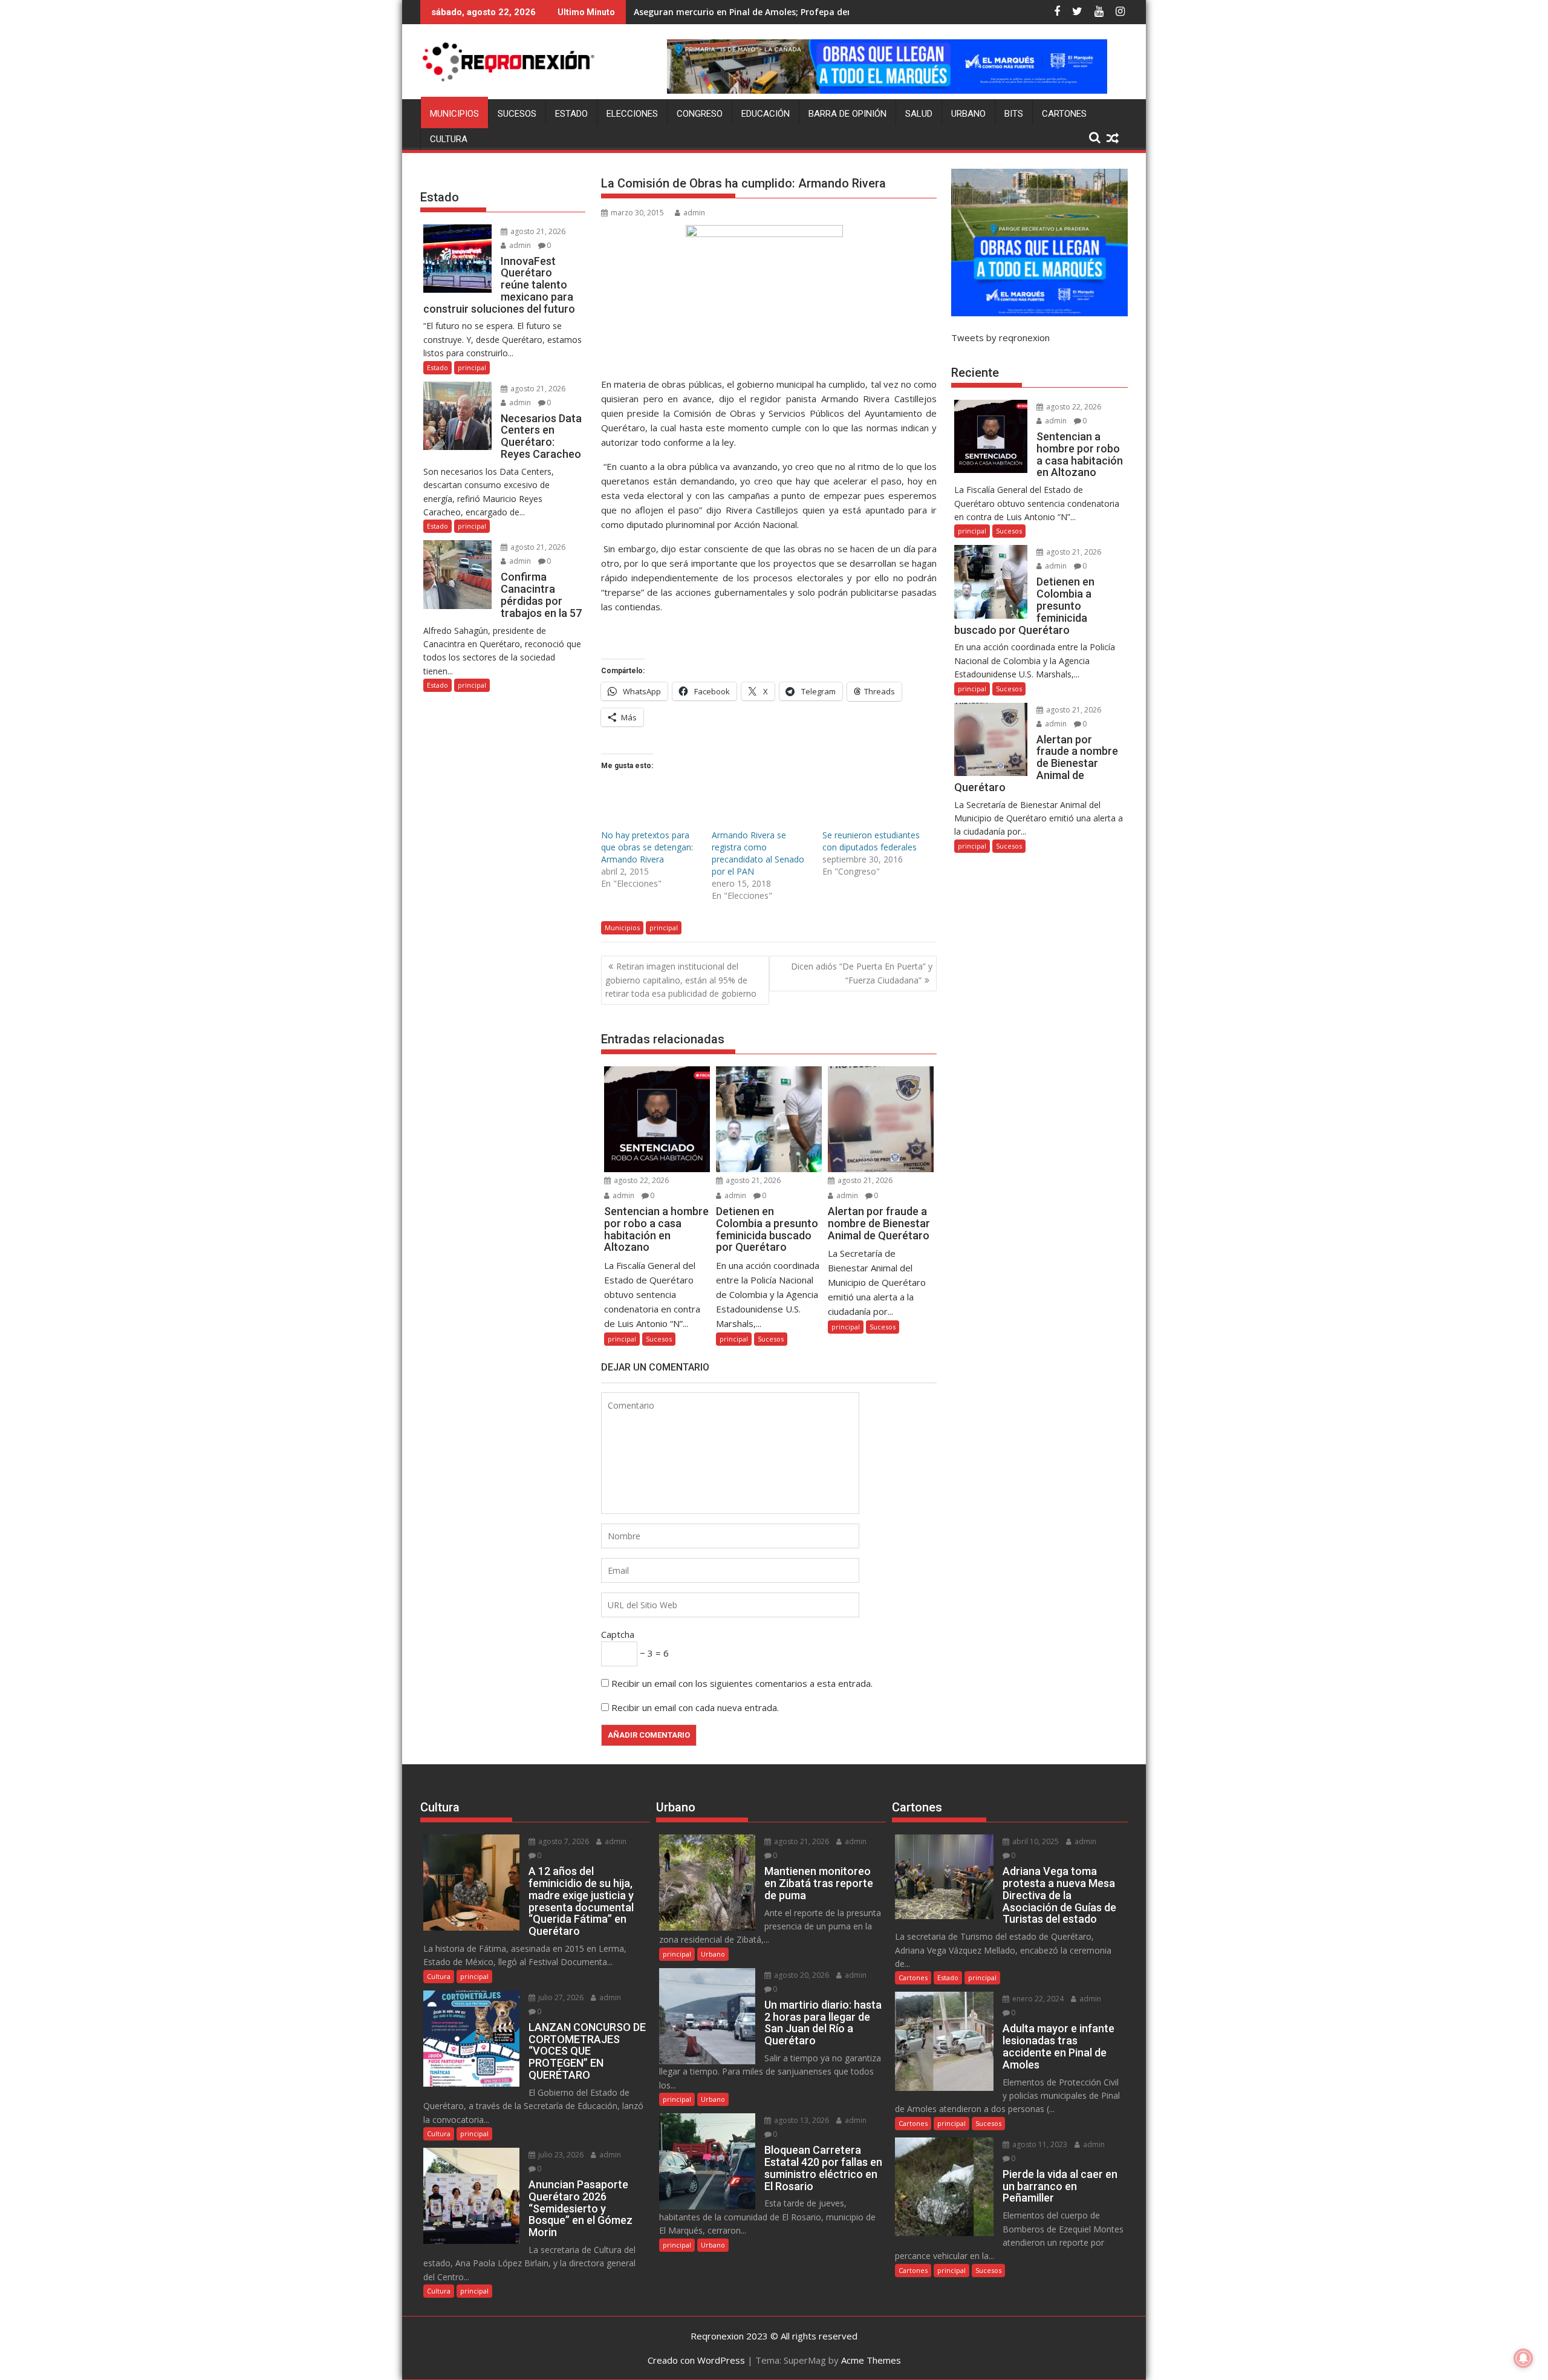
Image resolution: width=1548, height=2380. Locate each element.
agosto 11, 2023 (1039, 2144)
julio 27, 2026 (560, 1997)
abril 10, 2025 (1035, 1841)
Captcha (618, 1634)
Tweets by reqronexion (1000, 337)
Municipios (454, 114)
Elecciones (632, 114)
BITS (1014, 114)
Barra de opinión (847, 114)
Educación (766, 114)
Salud (919, 114)
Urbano (968, 114)
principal (664, 928)
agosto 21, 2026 (752, 1180)
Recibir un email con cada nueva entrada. (695, 1707)
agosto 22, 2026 (640, 1180)
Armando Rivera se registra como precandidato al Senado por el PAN (758, 853)
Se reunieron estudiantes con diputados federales (871, 841)
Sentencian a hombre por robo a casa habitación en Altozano (765, 12)
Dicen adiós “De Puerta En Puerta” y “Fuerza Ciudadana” (862, 973)
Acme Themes (871, 2360)
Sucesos (517, 114)
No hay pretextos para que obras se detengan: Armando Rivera (647, 847)
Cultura (449, 139)
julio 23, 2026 (560, 2155)
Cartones (1064, 114)
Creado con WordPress (696, 2360)
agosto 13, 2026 (801, 2120)
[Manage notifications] (1523, 2358)
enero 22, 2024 (1037, 1999)
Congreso (700, 114)
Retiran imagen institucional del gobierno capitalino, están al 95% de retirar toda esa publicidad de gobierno (681, 980)
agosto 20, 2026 (801, 1975)
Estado (571, 114)
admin (694, 213)
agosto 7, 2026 (563, 1841)
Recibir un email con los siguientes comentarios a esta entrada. (742, 1683)
